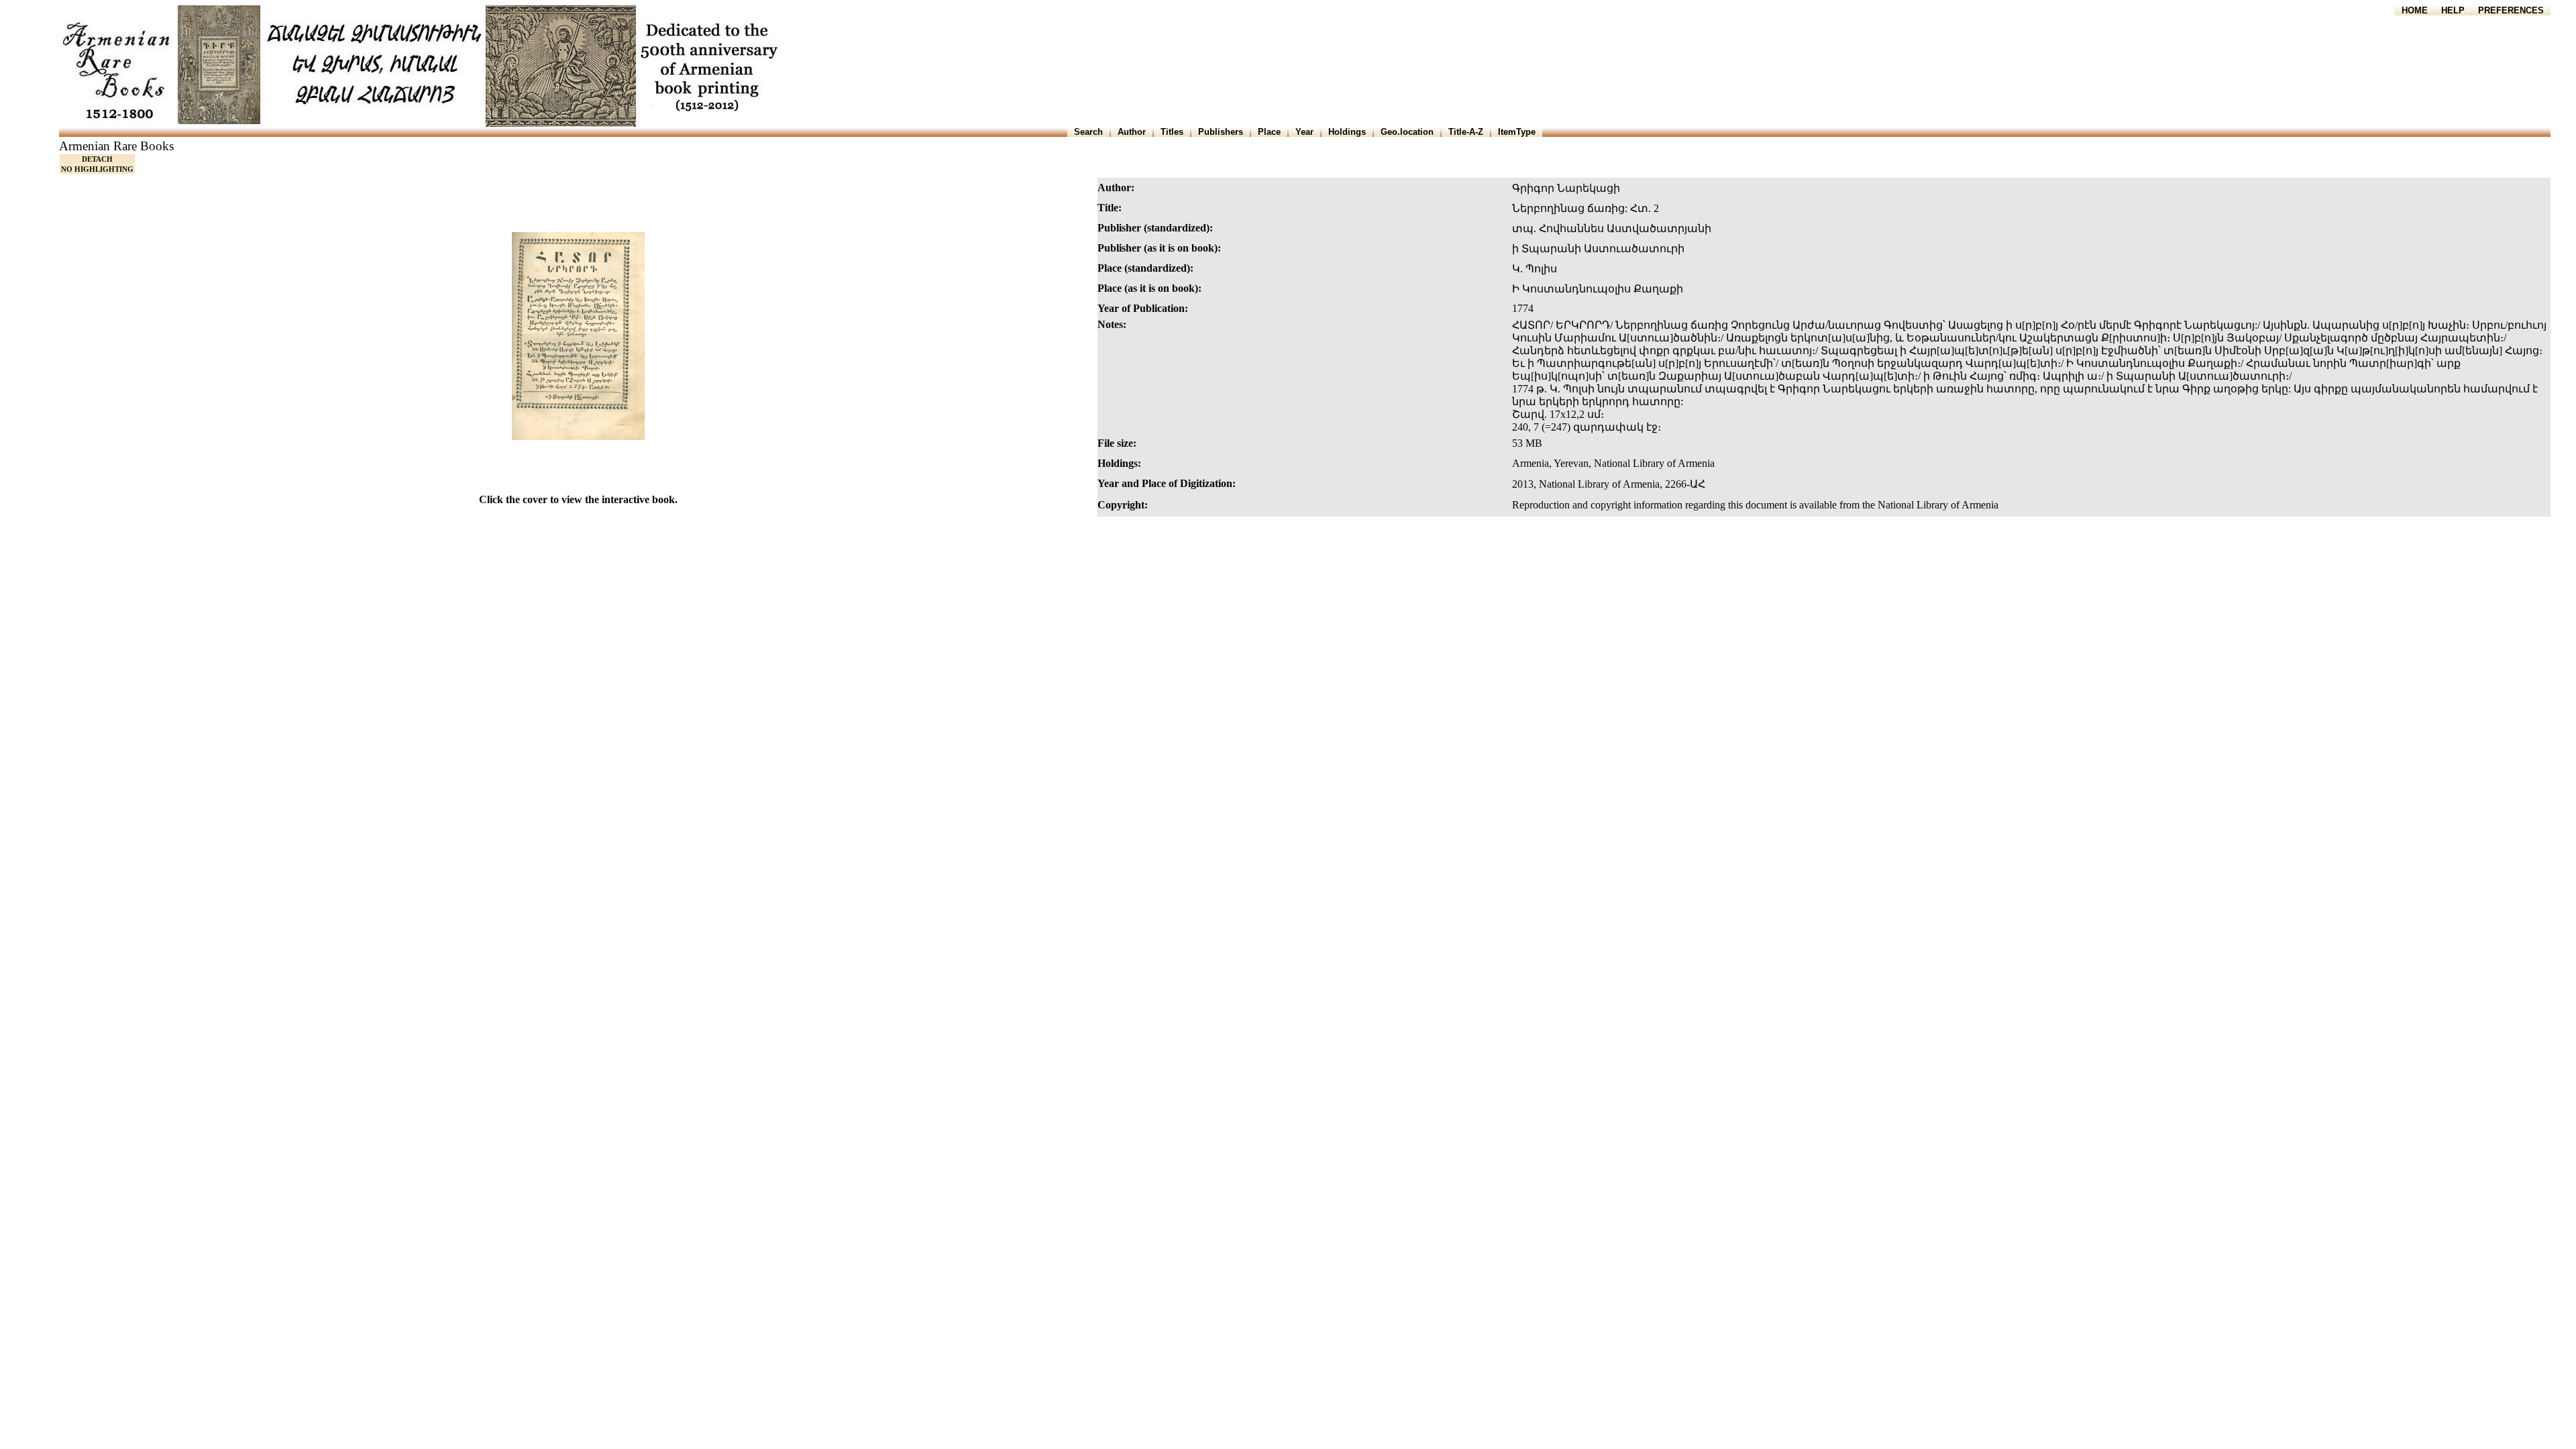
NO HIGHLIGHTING (97, 169)
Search (1088, 132)
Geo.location (1407, 132)
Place (1269, 132)
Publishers (1221, 132)
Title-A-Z (1466, 132)
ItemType (1517, 132)
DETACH (97, 159)
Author (1132, 132)
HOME (2415, 10)
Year (1304, 132)
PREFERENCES (2511, 10)
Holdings (1347, 132)
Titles (1172, 132)
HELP (2453, 10)
